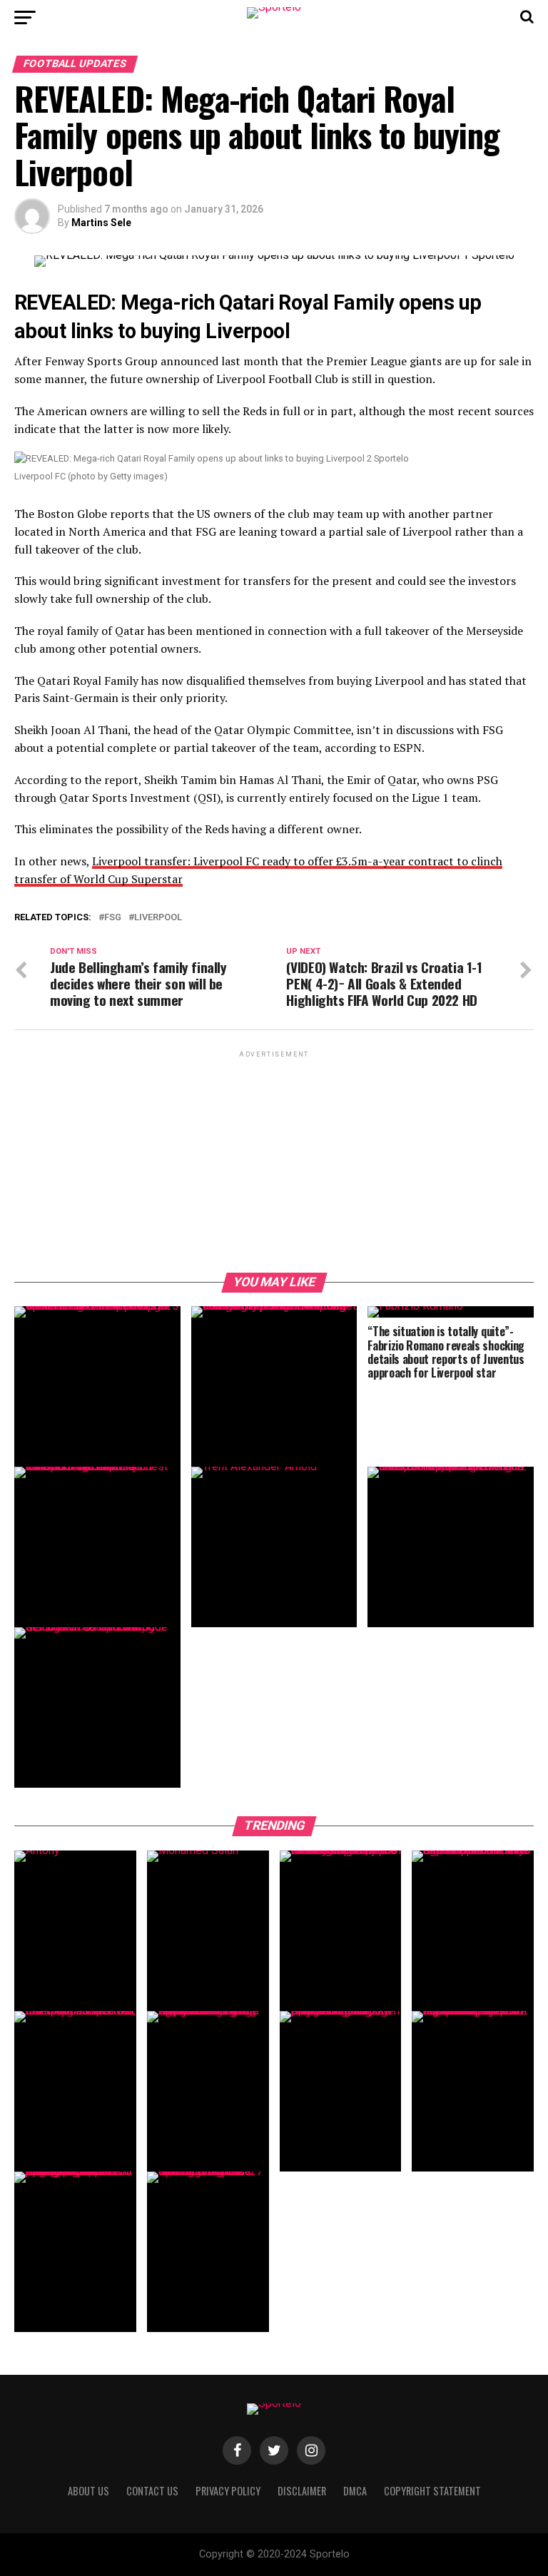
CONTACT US (152, 2491)
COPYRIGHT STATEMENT (432, 2491)
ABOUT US (88, 2491)
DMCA (355, 2491)
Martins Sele (101, 223)
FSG (113, 918)
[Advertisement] (274, 1161)
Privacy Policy (228, 2491)
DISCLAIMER (302, 2491)
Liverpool (158, 918)
